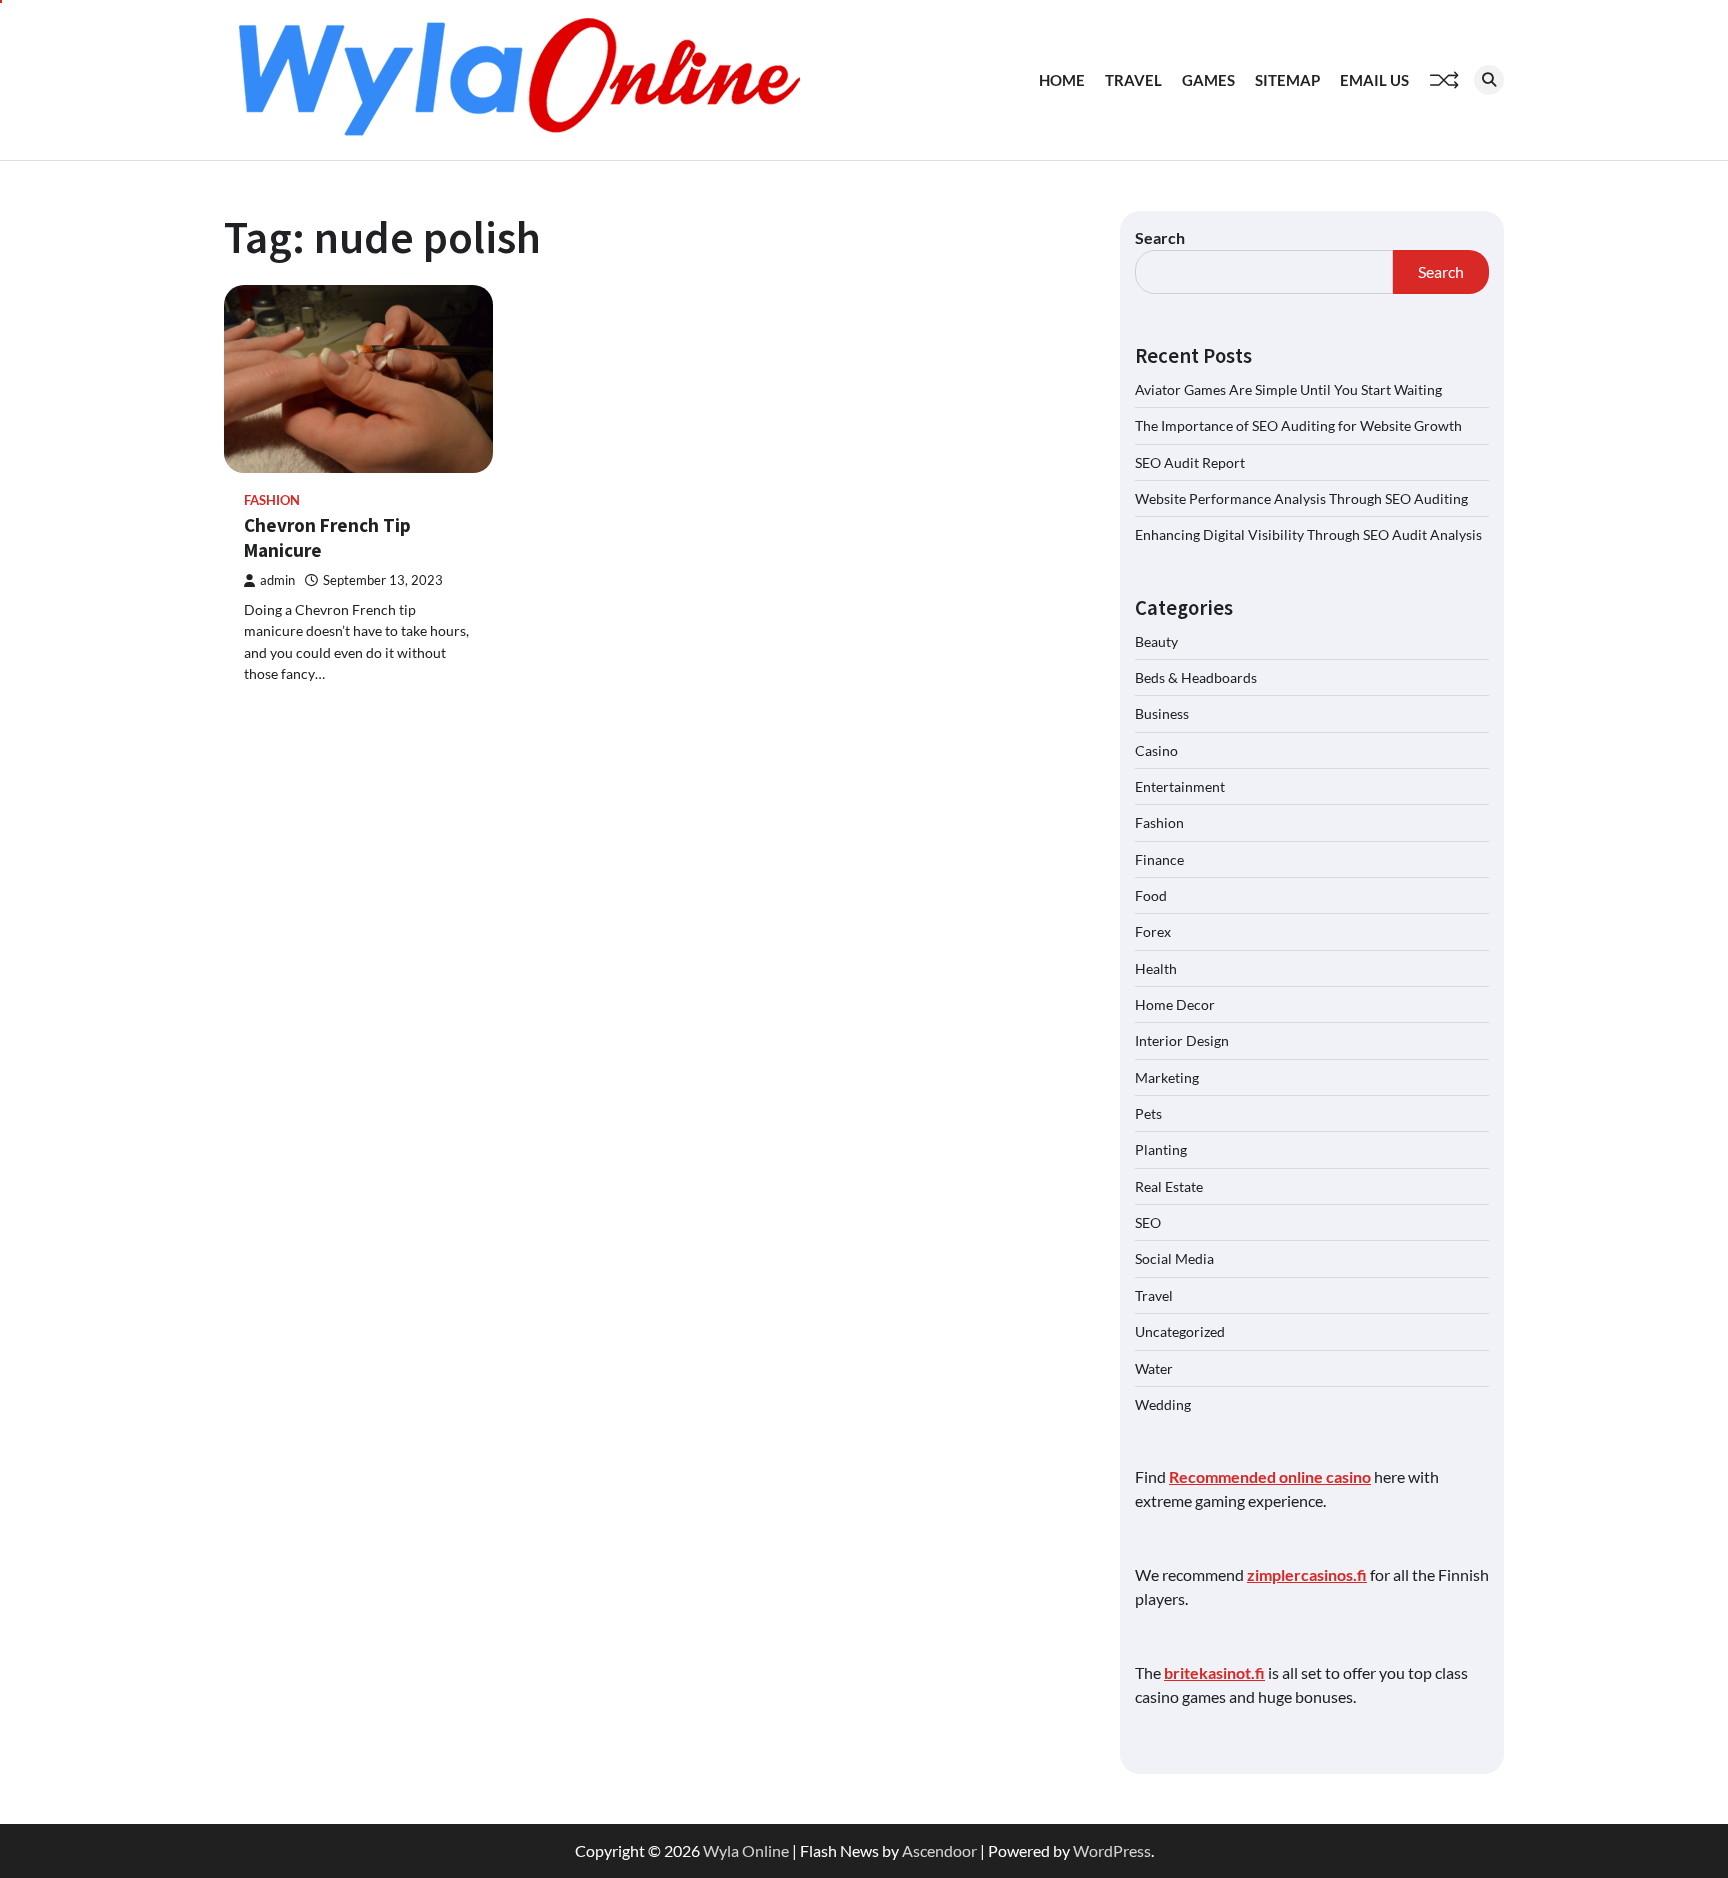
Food (1151, 895)
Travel (1133, 80)
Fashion (272, 500)
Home (1062, 80)
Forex (1153, 931)
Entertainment (1180, 786)
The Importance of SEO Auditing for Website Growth (1298, 425)
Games (1208, 80)
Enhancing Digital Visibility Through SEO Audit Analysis (1308, 534)
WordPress (1112, 1850)
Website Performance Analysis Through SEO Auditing (1301, 498)
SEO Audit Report (1190, 462)
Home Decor (1175, 1004)
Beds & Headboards (1196, 677)
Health (1156, 968)
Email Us (1374, 80)
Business (1162, 713)
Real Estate (1169, 1186)
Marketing (1167, 1077)
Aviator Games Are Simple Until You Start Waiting (1288, 389)
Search (1160, 237)
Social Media (1174, 1258)
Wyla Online (746, 1850)
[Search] (1489, 80)
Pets (1148, 1113)
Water (1154, 1368)
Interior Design (1182, 1040)
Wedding (1163, 1404)
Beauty (1156, 641)
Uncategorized (1180, 1331)
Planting (1161, 1149)
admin (277, 580)
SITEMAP (1287, 80)
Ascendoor (939, 1850)
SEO (1148, 1222)
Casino (1156, 750)
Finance (1159, 859)
